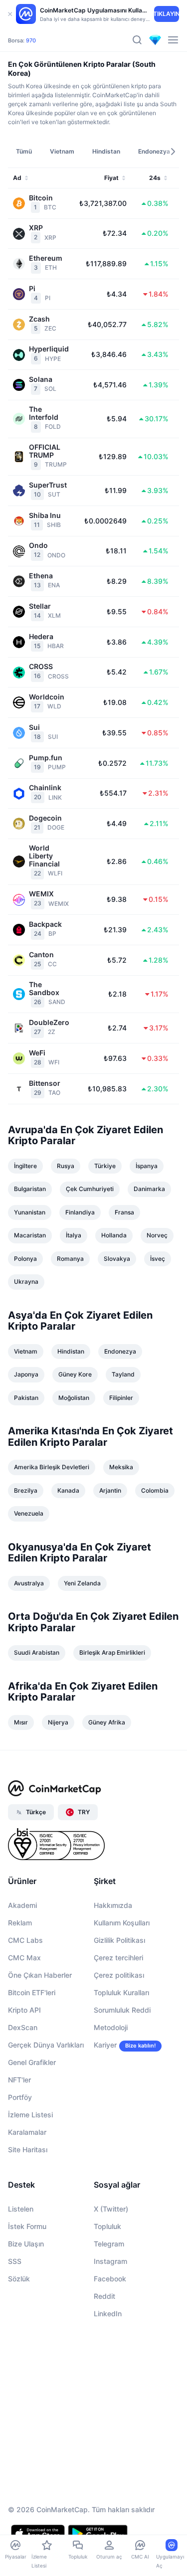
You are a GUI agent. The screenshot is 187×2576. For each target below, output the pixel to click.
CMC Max (24, 1958)
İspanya (147, 1166)
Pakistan (26, 1398)
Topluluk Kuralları (121, 1992)
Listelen (21, 2209)
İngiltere (25, 1166)
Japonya (26, 1374)
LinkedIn (108, 2314)
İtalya (74, 1235)
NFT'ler (19, 2080)
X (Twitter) (111, 2209)
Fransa (124, 1212)
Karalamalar (27, 2132)
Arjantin (110, 1490)
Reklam (20, 1923)
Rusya (66, 1166)
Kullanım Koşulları (122, 1923)
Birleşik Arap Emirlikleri (112, 1652)
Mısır (21, 1722)
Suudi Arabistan (37, 1652)
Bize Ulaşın (26, 2244)
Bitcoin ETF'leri (32, 1992)
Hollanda (114, 1235)
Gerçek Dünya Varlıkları (46, 2045)
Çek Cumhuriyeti (90, 1189)
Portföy (20, 2097)
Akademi (22, 1905)
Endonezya (120, 1351)
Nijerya (58, 1722)
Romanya (70, 1259)
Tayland (123, 1374)
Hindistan (71, 1351)
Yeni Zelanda (82, 1583)
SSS (15, 2261)
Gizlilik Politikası (119, 1940)
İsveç (158, 1259)
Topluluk (107, 2226)
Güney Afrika (107, 1722)
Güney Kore (75, 1374)
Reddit (104, 2296)
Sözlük (19, 2279)
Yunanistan (30, 1212)
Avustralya (29, 1583)
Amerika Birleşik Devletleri (52, 1467)
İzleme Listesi (30, 2115)
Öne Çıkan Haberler (40, 1975)
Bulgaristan (30, 1189)
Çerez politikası (119, 1975)
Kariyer (105, 2045)
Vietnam (26, 1351)
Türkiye (105, 1166)
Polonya (25, 1259)
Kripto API (24, 2010)
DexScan (23, 2027)
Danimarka (149, 1189)
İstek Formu (27, 2226)
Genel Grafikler (32, 2062)
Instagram (110, 2261)
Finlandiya (80, 1212)
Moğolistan (74, 1398)
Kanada (68, 1490)
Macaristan (30, 1235)
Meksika (121, 1467)
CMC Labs (25, 1940)
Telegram (109, 2244)
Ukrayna (26, 1282)
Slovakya (117, 1259)
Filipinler (121, 1398)
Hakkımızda (113, 1905)
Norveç (157, 1235)
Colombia (155, 1490)
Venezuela (29, 1513)
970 (31, 40)
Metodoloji (111, 2027)
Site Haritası (28, 2149)
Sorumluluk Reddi (122, 2010)
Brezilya (26, 1490)
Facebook (110, 2279)
